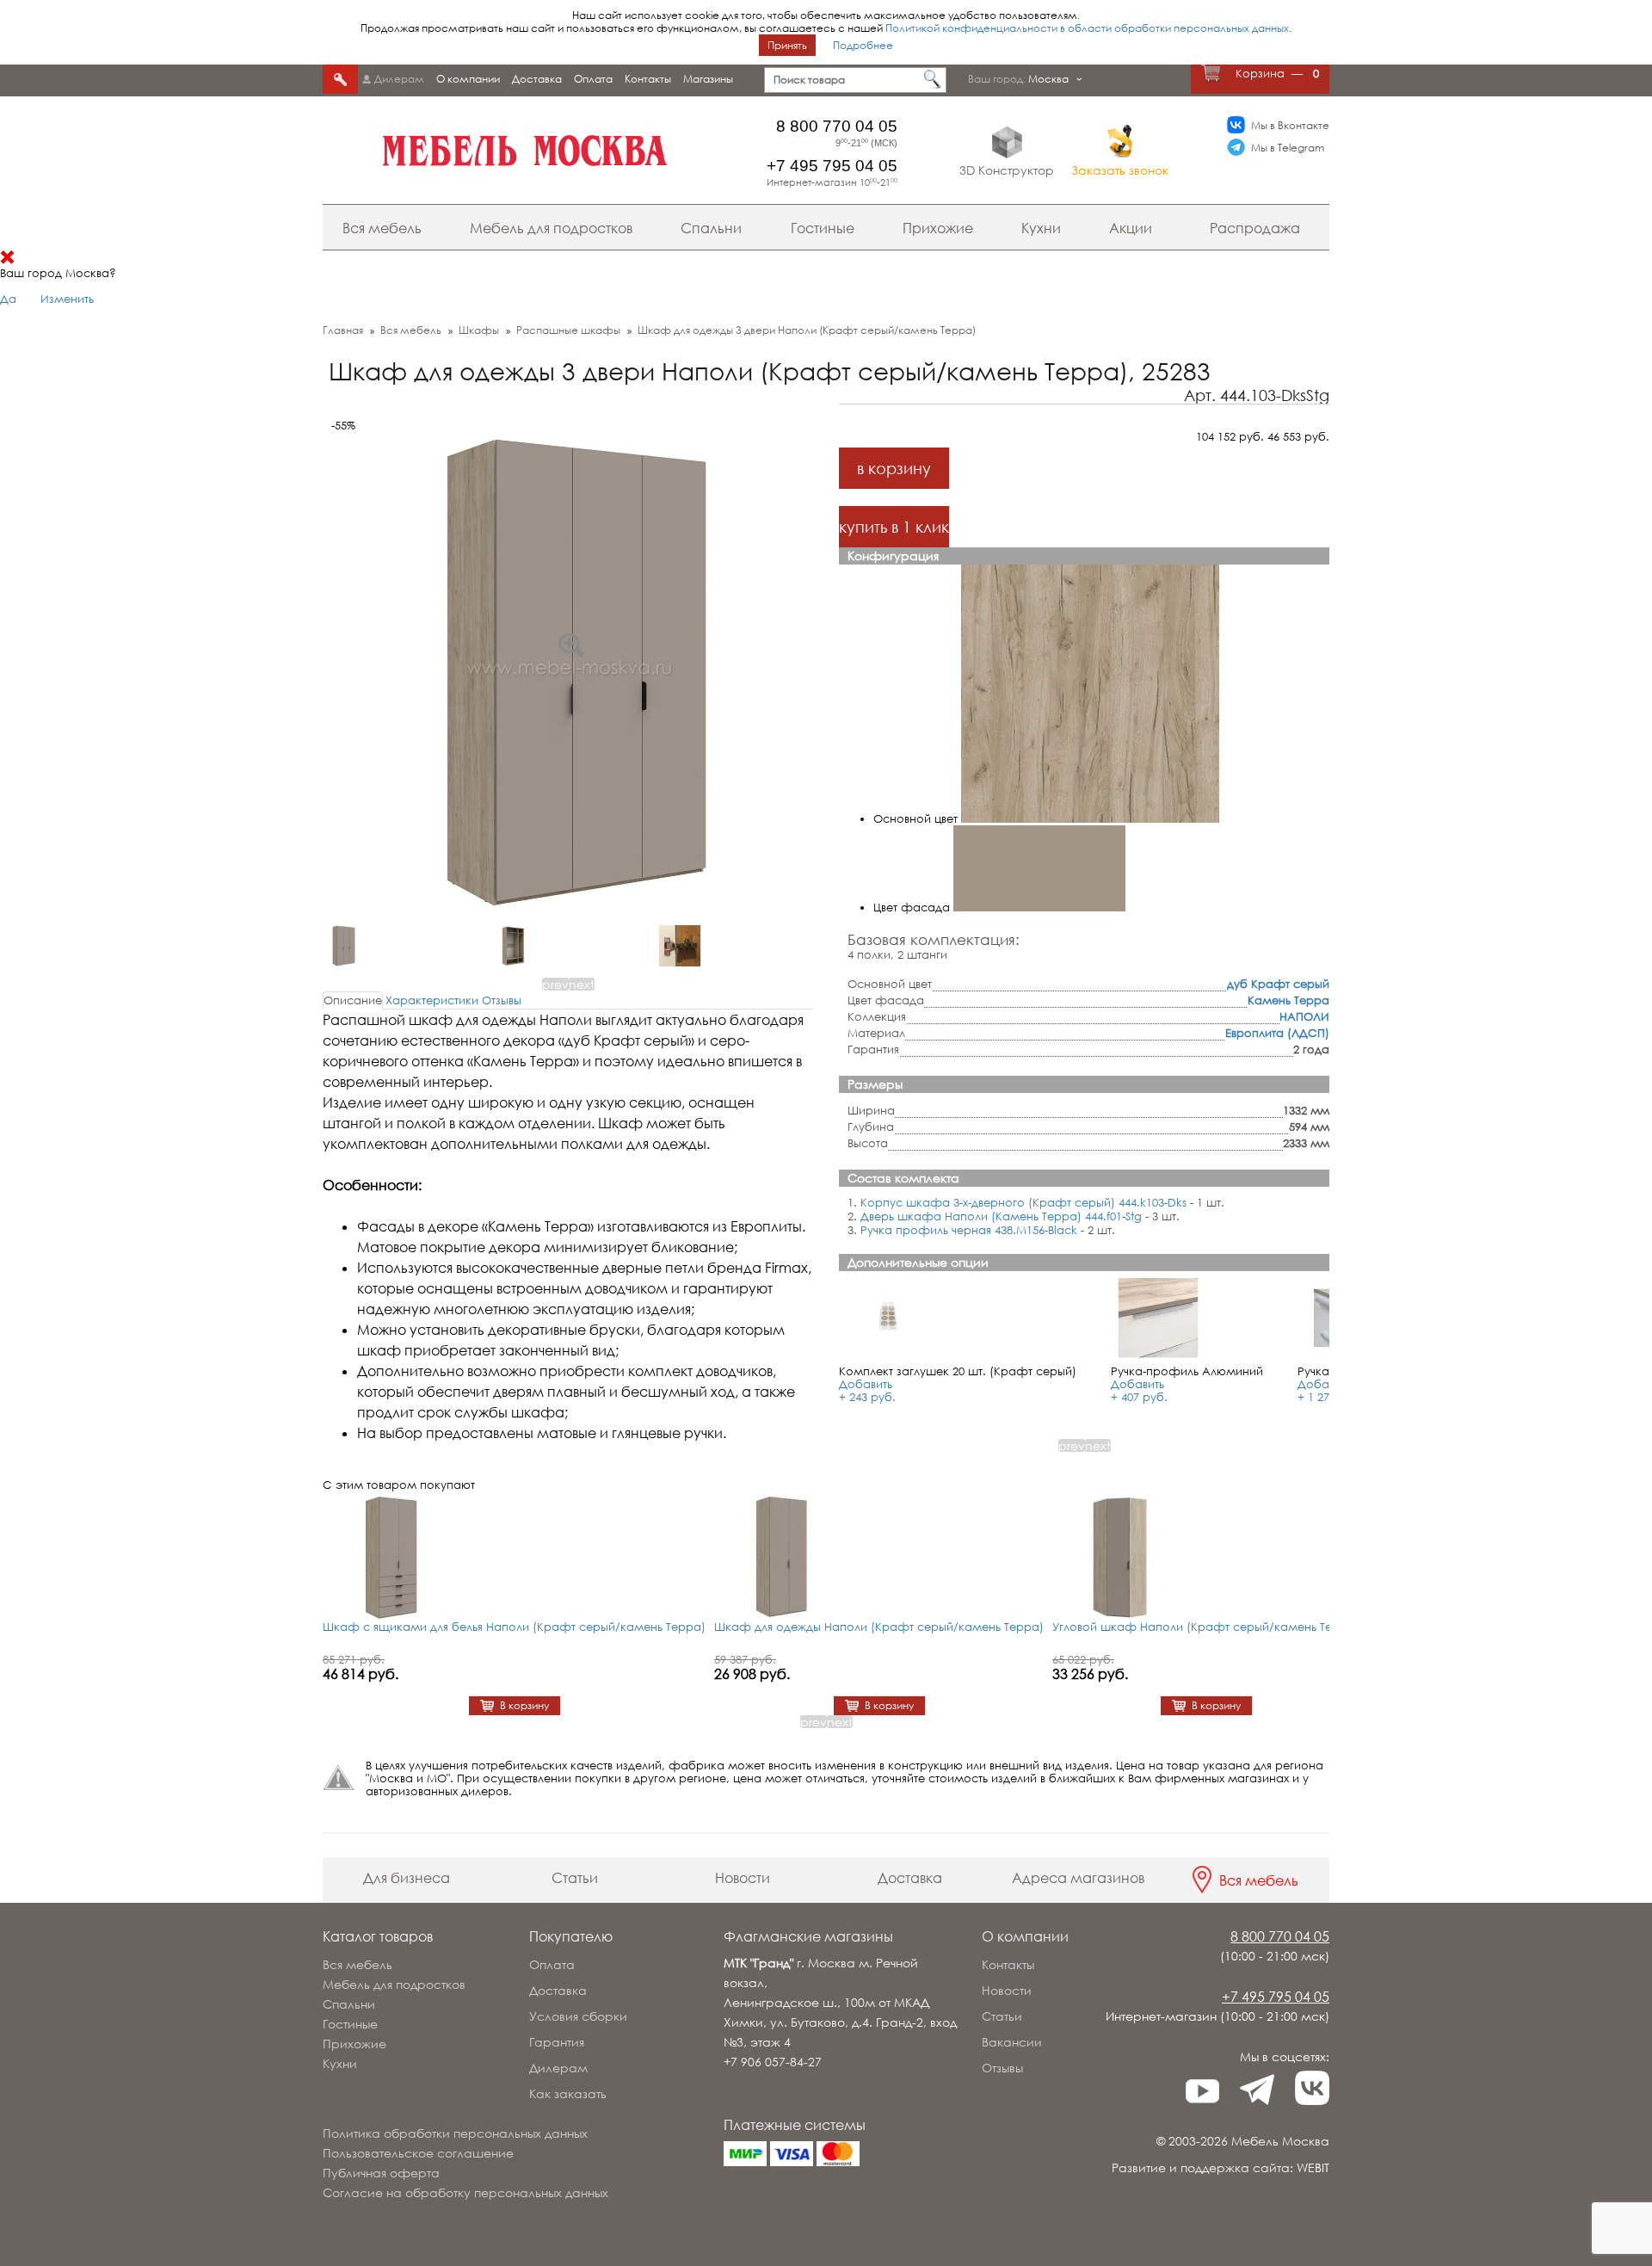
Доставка (537, 79)
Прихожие (938, 228)
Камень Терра (1288, 1000)
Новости (743, 1878)
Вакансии (1012, 2042)
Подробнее (863, 45)
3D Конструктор (1007, 170)
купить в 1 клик (894, 527)
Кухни (1041, 228)
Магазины (708, 79)
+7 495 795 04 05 (832, 166)
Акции (1131, 228)
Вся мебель (382, 228)
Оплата (593, 79)
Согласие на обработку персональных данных (465, 2192)
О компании (468, 79)
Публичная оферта (381, 2173)
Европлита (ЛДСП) (1277, 1033)
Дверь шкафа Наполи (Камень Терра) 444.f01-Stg (1001, 1216)
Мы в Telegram (1288, 148)
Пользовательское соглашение (418, 2153)
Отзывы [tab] (502, 1000)
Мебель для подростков (551, 228)
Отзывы (1002, 2068)
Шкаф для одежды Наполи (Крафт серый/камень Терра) (879, 1627)
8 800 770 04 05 (837, 126)
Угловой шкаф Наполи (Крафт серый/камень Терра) (1206, 1627)
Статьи (575, 1878)
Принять (787, 45)
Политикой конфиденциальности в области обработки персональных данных (1087, 28)
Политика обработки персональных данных (455, 2133)
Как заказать (568, 2093)
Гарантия (557, 2042)
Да (8, 299)
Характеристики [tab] (432, 1000)
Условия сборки (578, 2016)
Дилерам (399, 79)
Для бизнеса (407, 1878)
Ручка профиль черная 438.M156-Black (969, 1230)
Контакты (648, 79)
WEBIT (1313, 2167)
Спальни (711, 228)
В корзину (524, 1706)
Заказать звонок (1120, 170)
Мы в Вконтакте (1290, 125)
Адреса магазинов (1078, 1878)
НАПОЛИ (1304, 1016)
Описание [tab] (353, 1000)
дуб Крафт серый (1278, 984)
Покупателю (571, 1936)
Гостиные (823, 228)
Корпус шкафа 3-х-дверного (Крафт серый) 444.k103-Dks (1023, 1202)
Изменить (67, 299)
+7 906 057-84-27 (773, 2062)
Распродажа (1255, 228)
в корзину (894, 468)
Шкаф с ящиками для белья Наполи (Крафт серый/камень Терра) (514, 1627)
